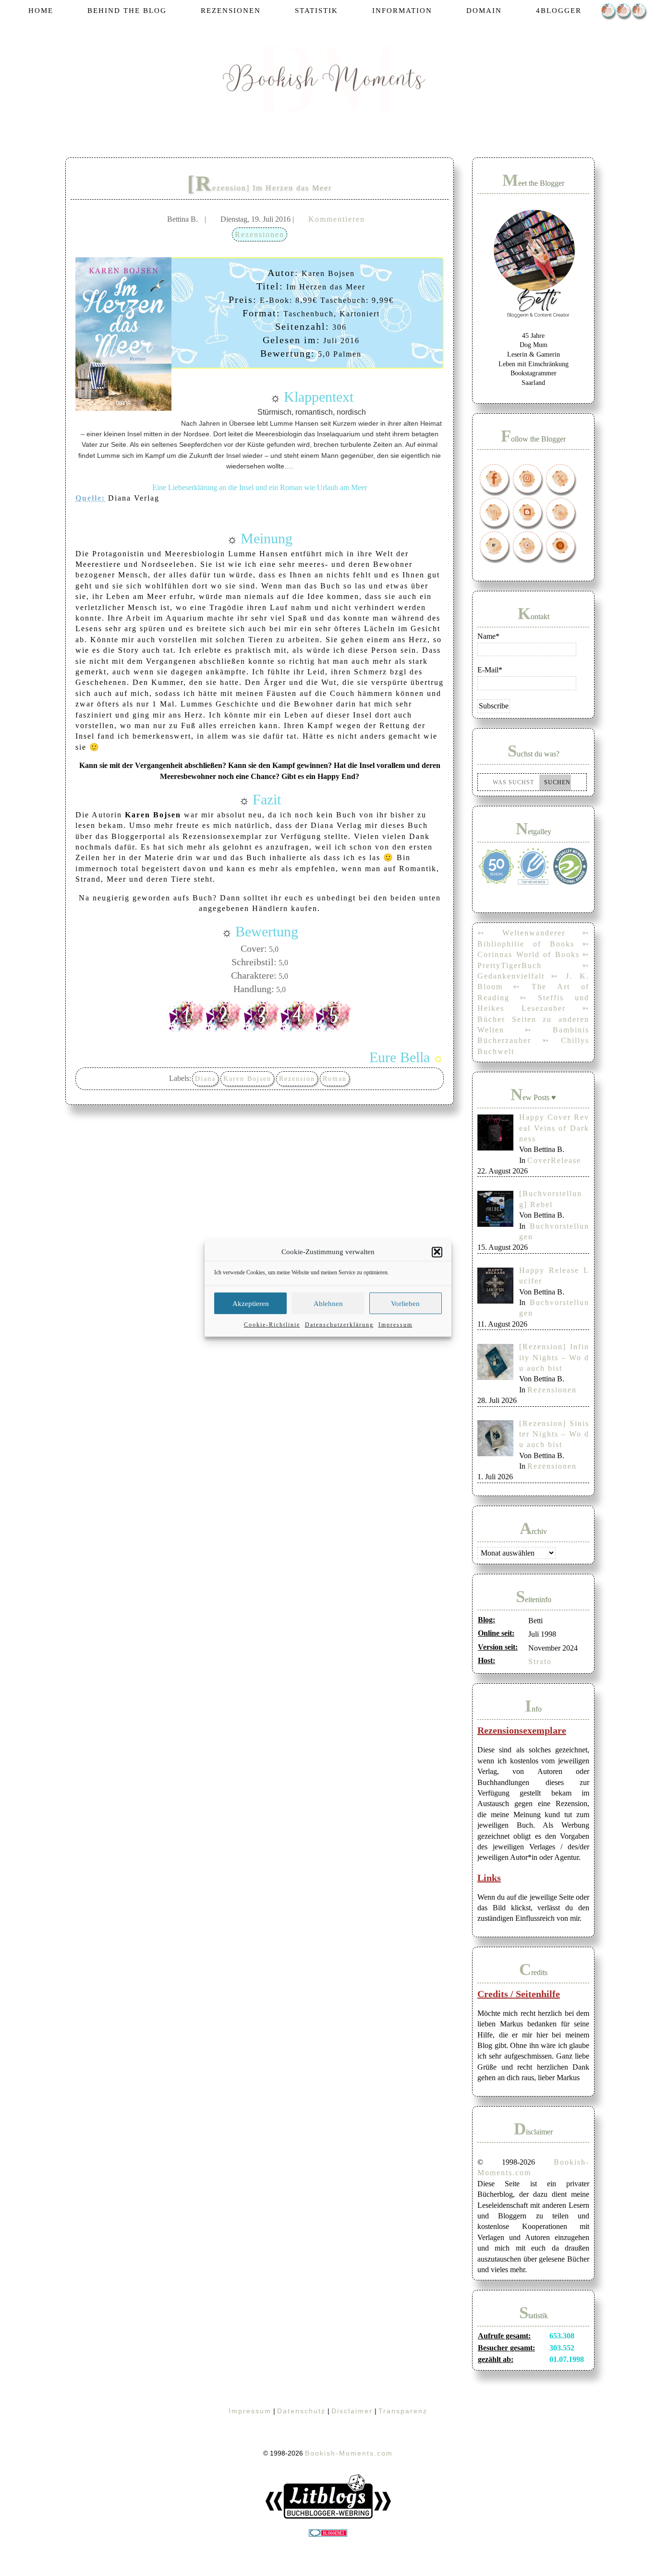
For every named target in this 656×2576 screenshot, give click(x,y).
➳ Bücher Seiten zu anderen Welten (533, 1019)
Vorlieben (405, 1303)
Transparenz (403, 2411)
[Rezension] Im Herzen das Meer (260, 188)
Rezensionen (260, 234)
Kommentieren (337, 219)
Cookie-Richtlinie (272, 1324)
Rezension (297, 1079)
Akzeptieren (251, 1303)
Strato (540, 1661)
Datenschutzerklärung (339, 1324)
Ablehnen (328, 1303)
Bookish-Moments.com (349, 2453)
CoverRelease (554, 1160)
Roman (335, 1079)
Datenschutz (301, 2411)
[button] (437, 1252)
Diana (205, 1079)
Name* (488, 636)
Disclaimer (352, 2411)
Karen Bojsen (247, 1079)
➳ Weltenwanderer (521, 933)
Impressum (395, 1324)
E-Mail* (490, 670)
